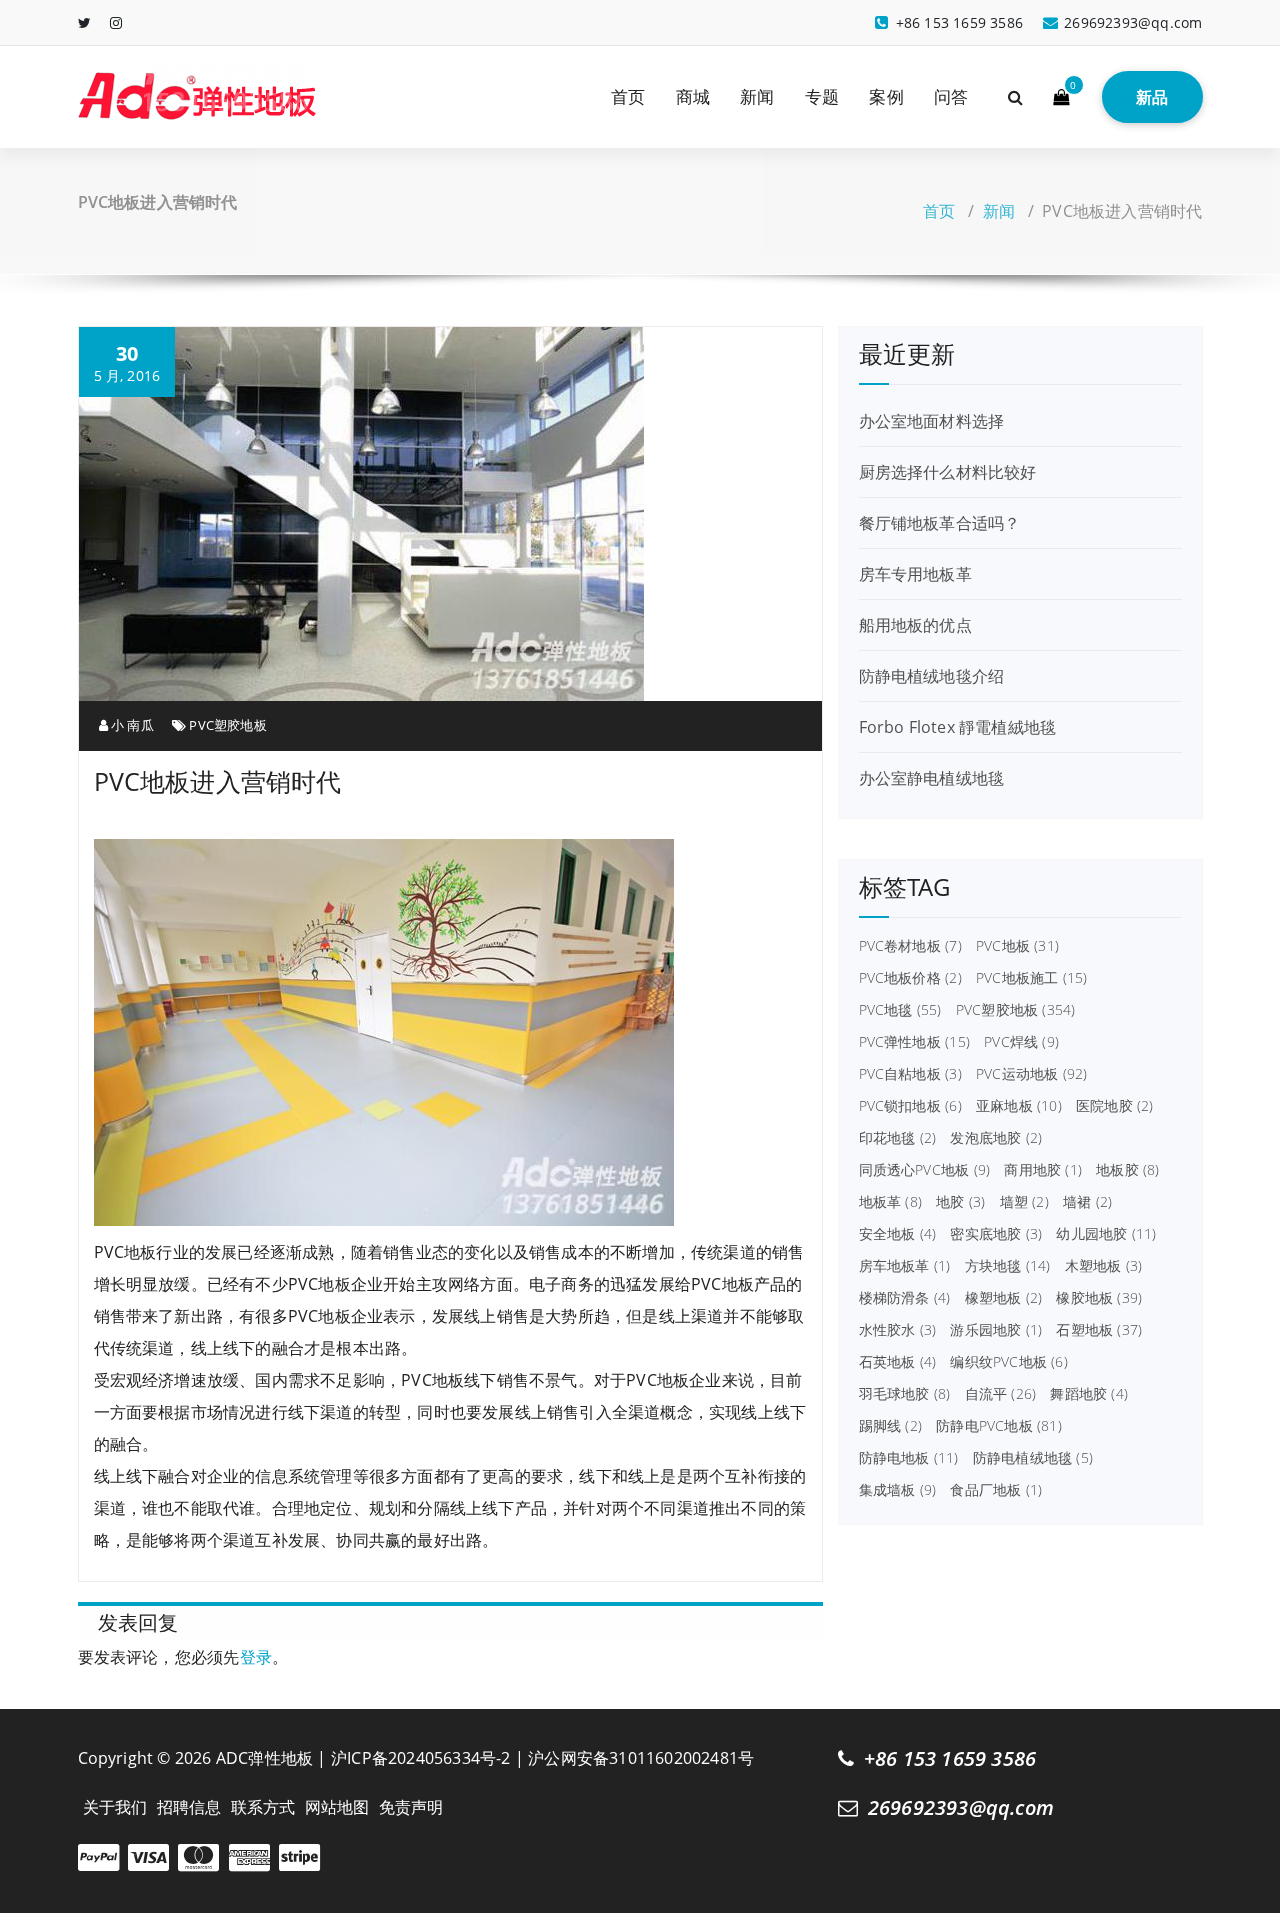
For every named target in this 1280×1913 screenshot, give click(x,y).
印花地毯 (898, 1138)
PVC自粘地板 (910, 1074)
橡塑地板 (1004, 1298)
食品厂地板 (996, 1490)
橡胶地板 (1099, 1298)
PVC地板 (1017, 946)
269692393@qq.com (961, 1807)
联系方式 (263, 1807)
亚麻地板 (1019, 1106)
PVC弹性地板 (914, 1042)
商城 (693, 96)
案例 (886, 96)
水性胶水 (898, 1330)
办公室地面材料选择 (932, 421)
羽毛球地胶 (905, 1394)
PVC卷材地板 (910, 946)
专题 (822, 96)
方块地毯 (1008, 1266)
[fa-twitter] (84, 22)
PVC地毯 (900, 1010)
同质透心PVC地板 (925, 1170)
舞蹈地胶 (1089, 1394)
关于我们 (115, 1807)
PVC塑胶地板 (227, 725)
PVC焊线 (1021, 1042)
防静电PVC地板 (999, 1426)
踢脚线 (890, 1426)
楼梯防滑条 (905, 1298)
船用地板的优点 (915, 625)
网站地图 (337, 1807)
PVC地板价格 (910, 978)
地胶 (960, 1202)
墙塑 (1024, 1202)
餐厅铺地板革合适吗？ (940, 523)
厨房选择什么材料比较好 (948, 472)
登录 (256, 1657)
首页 (628, 96)
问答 (951, 96)
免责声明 (411, 1807)
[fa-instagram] (116, 22)
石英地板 (898, 1362)
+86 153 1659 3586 (950, 1758)
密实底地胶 (996, 1234)
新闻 (757, 96)
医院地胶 (1115, 1106)
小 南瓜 (131, 725)
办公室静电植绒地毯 (932, 778)
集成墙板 (898, 1490)
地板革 (890, 1202)
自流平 (1001, 1394)
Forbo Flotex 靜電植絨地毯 (958, 727)
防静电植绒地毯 (1033, 1458)
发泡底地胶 (996, 1138)
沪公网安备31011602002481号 (641, 1758)
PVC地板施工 (1031, 978)
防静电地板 (909, 1458)
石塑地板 (1099, 1330)
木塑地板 (1104, 1266)
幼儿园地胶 (1106, 1234)
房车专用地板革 (915, 574)
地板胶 (1127, 1170)
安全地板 (898, 1234)
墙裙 (1087, 1202)
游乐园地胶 (996, 1330)
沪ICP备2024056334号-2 (421, 1758)
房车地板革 (905, 1266)
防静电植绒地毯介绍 (932, 676)
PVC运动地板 (1031, 1074)
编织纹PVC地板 (1008, 1362)
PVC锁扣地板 (910, 1106)
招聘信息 (189, 1807)
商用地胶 (1043, 1170)
